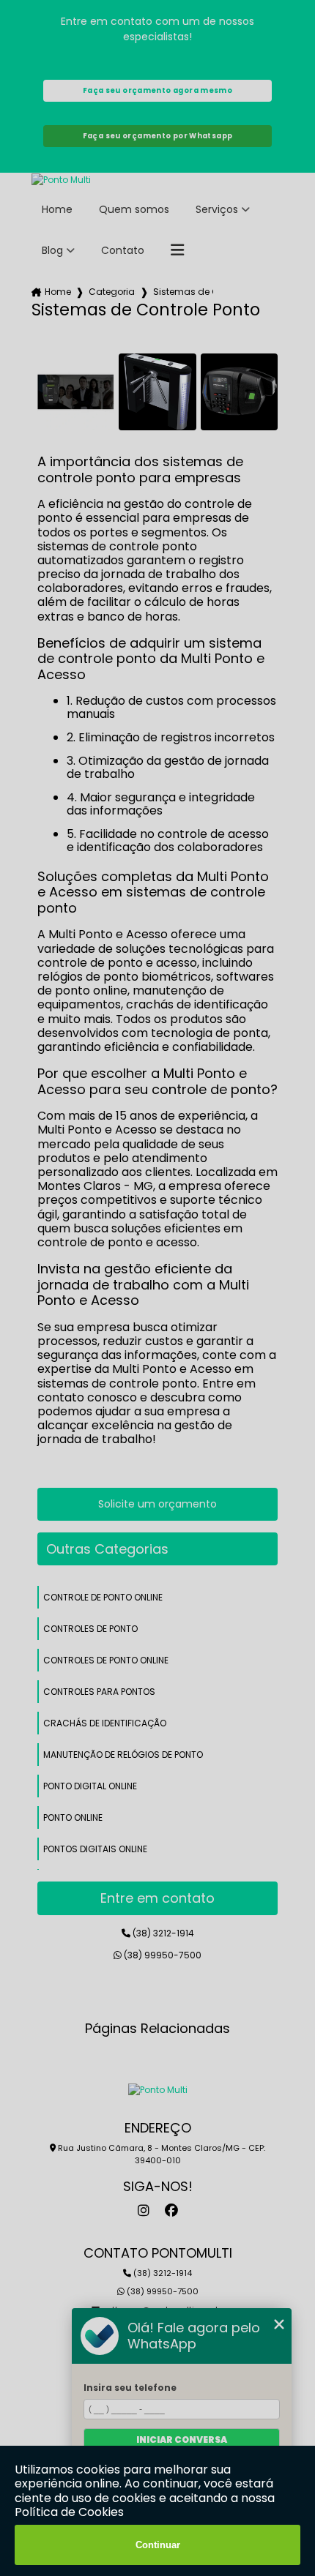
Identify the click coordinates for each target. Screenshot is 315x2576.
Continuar (158, 2545)
